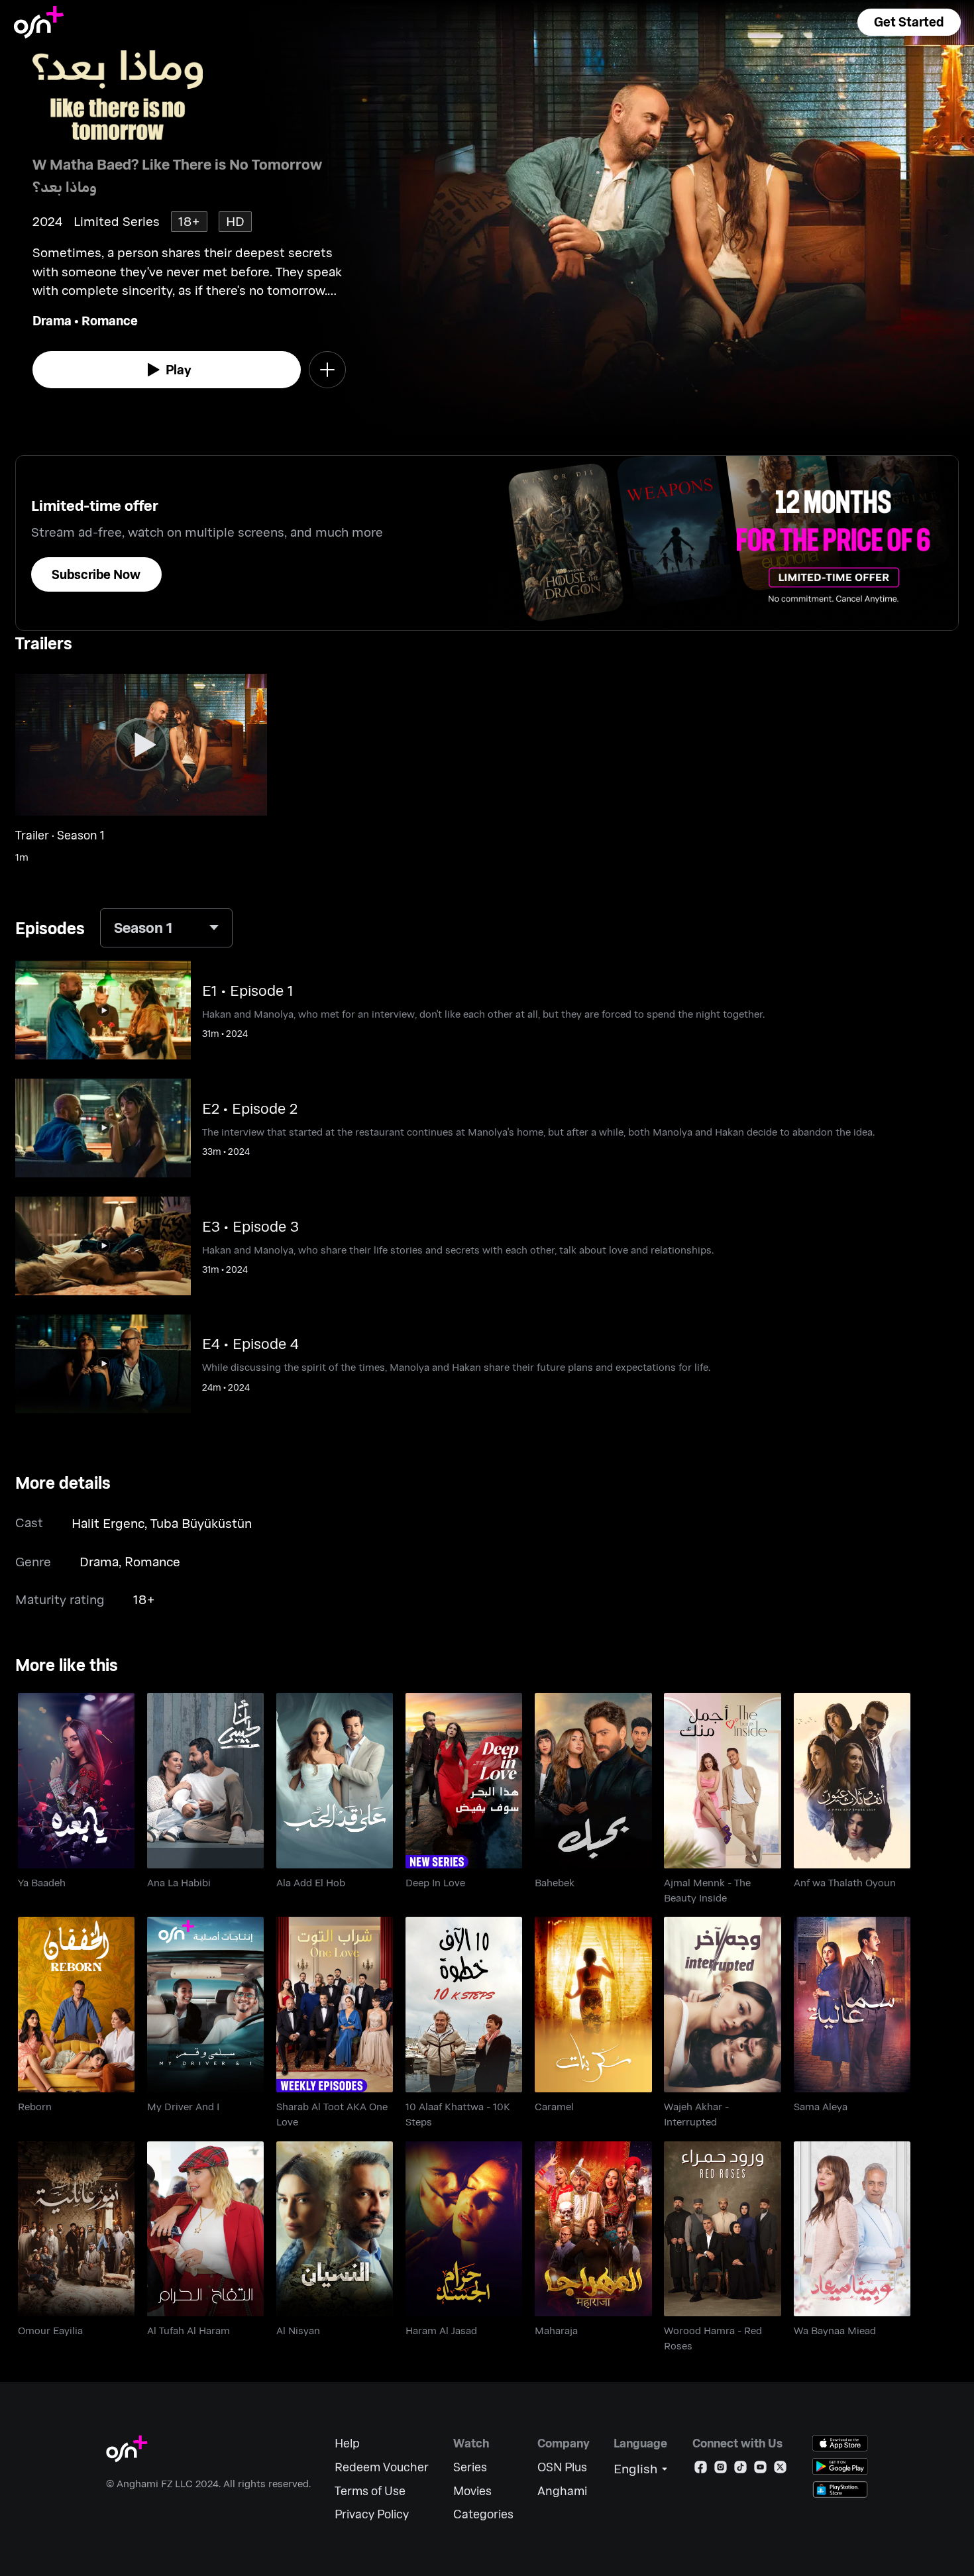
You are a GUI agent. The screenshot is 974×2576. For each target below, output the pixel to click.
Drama (52, 320)
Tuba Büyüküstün (201, 1523)
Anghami (562, 2491)
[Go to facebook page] (701, 2470)
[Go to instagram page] (721, 2470)
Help (347, 2443)
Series (470, 2467)
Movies (472, 2491)
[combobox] (166, 928)
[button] (909, 22)
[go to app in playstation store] (840, 2490)
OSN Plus (562, 2467)
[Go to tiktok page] (740, 2470)
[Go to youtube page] (760, 2470)
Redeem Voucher (382, 2467)
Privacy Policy (372, 2514)
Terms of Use (370, 2491)
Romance (110, 320)
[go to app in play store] (840, 2466)
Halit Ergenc (108, 1523)
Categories (483, 2514)
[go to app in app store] (840, 2443)
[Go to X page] (780, 2470)
